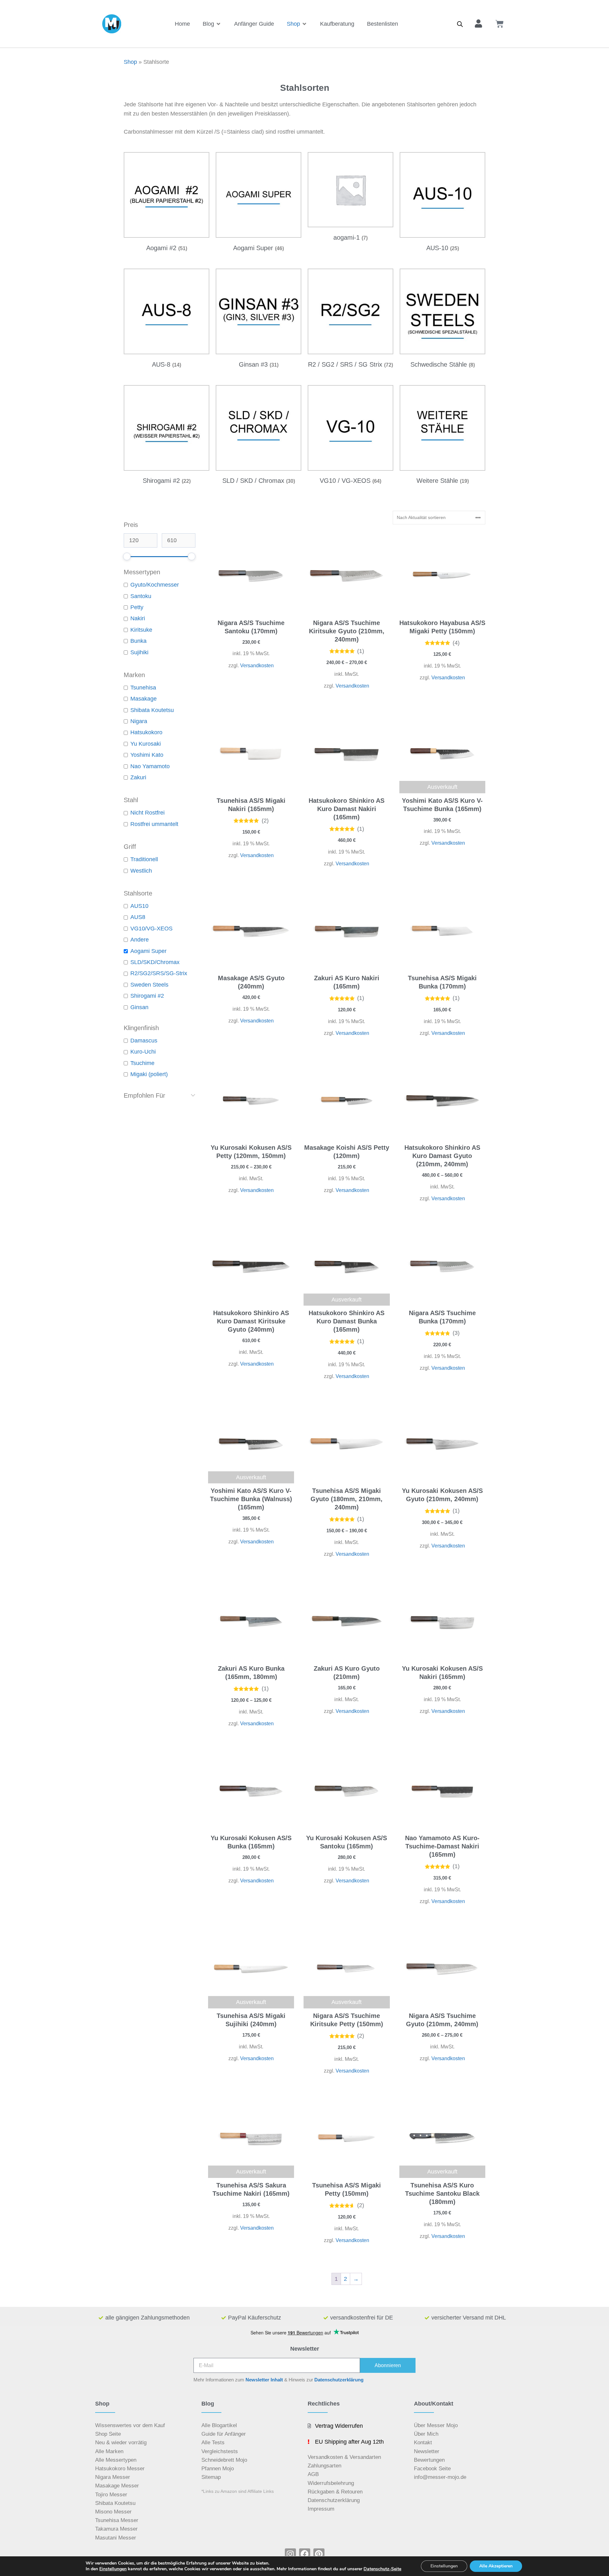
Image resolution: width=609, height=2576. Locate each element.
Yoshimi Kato (147, 755)
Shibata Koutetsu (152, 710)
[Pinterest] (319, 2554)
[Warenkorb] (500, 24)
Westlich (141, 871)
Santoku (141, 596)
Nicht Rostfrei (147, 813)
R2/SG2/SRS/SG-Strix (159, 973)
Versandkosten (257, 665)
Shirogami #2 (147, 996)
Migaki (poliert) (149, 1074)
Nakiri (138, 618)
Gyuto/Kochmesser (155, 585)
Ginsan (139, 1007)
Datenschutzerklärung (339, 2380)
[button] (212, 24)
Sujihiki (139, 652)
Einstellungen (113, 2569)
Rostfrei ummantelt (154, 824)
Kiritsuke (141, 630)
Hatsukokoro (146, 732)
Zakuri (138, 777)
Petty (137, 607)
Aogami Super (148, 951)
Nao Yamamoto (150, 766)
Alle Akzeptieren (496, 2566)
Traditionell (144, 859)
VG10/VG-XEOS (151, 929)
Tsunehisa (143, 688)
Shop (130, 62)
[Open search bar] (460, 24)
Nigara (139, 721)
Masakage (144, 699)
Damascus (144, 1041)
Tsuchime (142, 1063)
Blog (208, 2404)
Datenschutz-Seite (382, 2569)
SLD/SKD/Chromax (155, 962)
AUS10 (139, 906)
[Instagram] (290, 2554)
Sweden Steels (149, 985)
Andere (140, 940)
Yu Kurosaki (146, 744)
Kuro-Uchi (143, 1052)
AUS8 (138, 917)
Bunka (138, 641)
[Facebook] (305, 2554)
